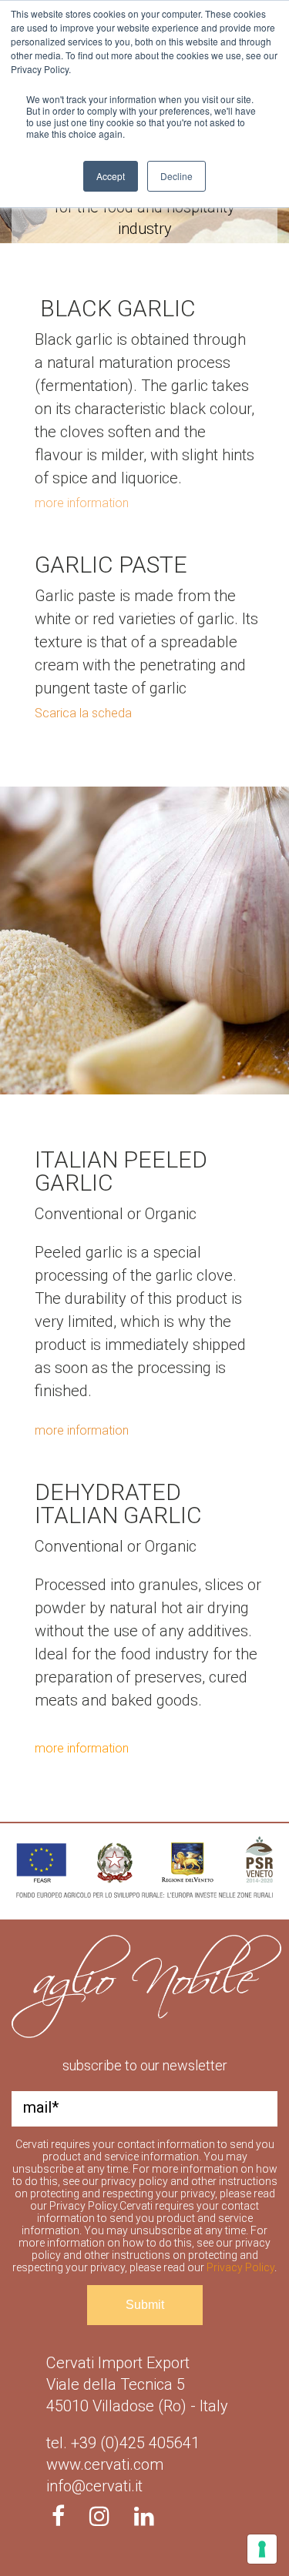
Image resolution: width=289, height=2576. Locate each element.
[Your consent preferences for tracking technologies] (262, 2549)
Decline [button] (176, 176)
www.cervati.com (105, 2464)
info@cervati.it (94, 2486)
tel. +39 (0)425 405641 (123, 2443)
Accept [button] (111, 176)
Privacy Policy (240, 2267)
